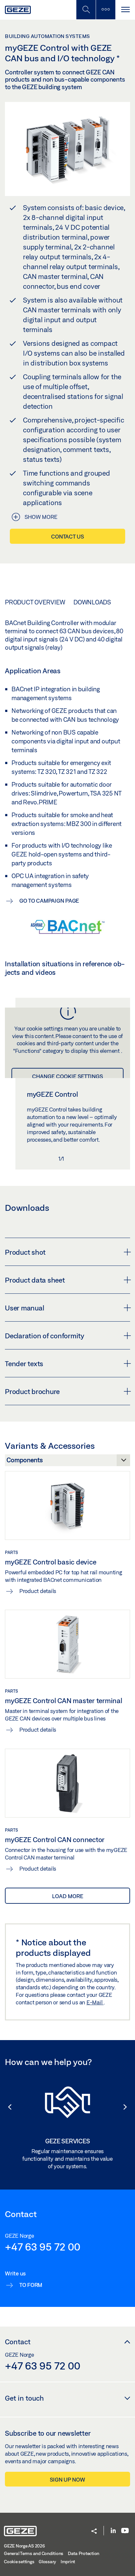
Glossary (47, 2562)
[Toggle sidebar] (106, 10)
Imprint (68, 2562)
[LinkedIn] (113, 2531)
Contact (18, 2342)
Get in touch (24, 2398)
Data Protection (84, 2553)
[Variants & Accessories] (67, 1462)
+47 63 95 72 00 (42, 2247)
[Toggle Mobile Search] (86, 10)
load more (68, 1896)
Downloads (92, 602)
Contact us (67, 536)
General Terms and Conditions (34, 2553)
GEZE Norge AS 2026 (24, 2546)
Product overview (35, 602)
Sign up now (67, 2479)
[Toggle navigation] (125, 10)
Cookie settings (19, 2562)
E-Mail (95, 2002)
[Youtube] (125, 2531)
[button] (7, 2107)
